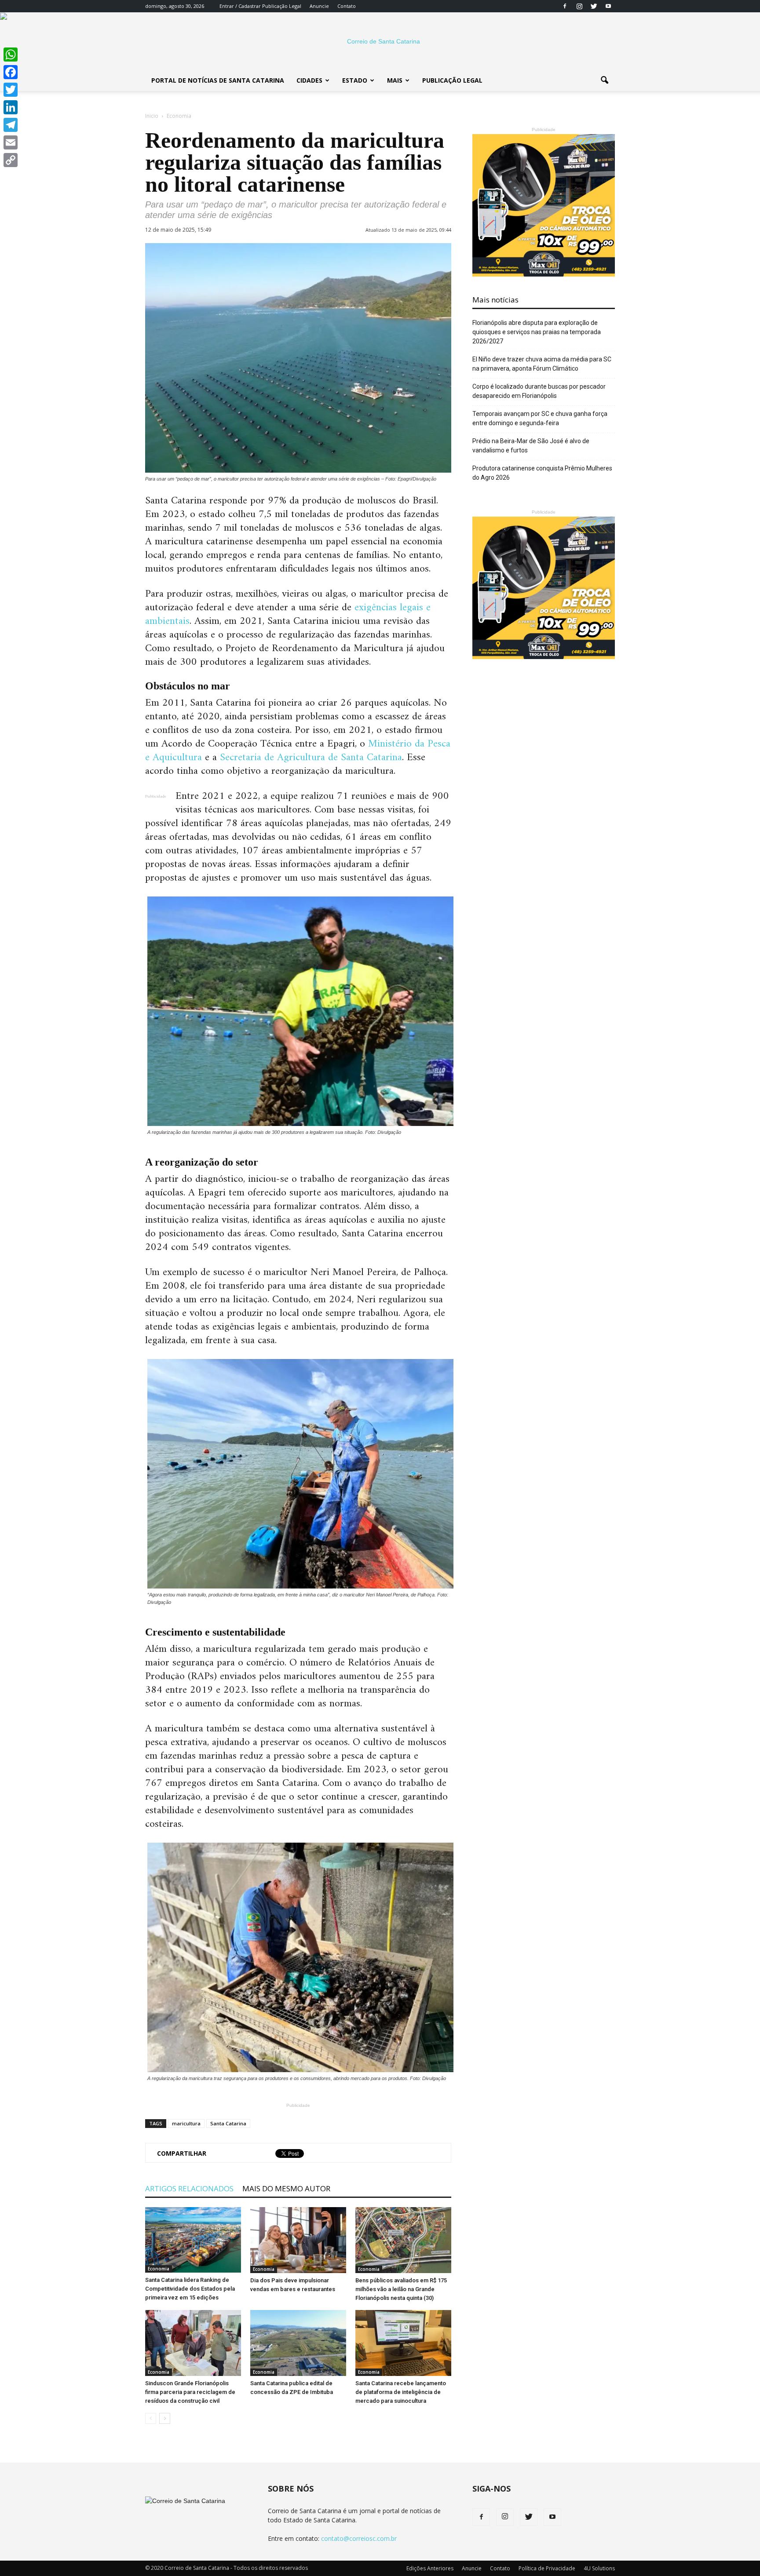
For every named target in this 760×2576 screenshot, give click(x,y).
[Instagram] (579, 6)
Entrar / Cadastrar (240, 6)
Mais (395, 80)
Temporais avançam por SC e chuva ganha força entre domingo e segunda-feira (540, 418)
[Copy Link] (11, 160)
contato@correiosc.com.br (359, 2538)
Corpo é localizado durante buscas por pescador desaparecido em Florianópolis (539, 391)
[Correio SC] (380, 41)
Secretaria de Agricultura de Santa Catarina (311, 758)
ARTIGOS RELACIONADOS (189, 2188)
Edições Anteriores (430, 2568)
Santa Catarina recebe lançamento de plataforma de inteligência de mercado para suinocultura (401, 2392)
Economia (159, 2269)
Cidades (309, 80)
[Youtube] (608, 6)
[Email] (11, 142)
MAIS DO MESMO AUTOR (286, 2188)
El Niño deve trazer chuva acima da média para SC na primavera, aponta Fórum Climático (542, 364)
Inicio (152, 116)
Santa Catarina (228, 2123)
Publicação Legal (281, 6)
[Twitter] (594, 6)
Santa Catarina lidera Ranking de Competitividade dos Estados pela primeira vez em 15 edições (190, 2289)
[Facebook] (565, 6)
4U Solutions (599, 2568)
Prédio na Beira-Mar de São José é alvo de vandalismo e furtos (531, 446)
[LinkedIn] (11, 107)
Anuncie (319, 6)
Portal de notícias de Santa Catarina (218, 80)
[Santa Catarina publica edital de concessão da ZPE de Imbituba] (298, 2343)
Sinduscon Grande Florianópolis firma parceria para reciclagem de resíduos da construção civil (190, 2392)
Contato (347, 6)
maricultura (186, 2123)
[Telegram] (11, 125)
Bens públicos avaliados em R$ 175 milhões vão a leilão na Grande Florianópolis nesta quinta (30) (401, 2289)
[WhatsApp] (11, 55)
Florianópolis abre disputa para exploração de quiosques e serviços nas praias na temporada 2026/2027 (537, 332)
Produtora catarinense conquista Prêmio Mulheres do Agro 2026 (542, 473)
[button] (604, 80)
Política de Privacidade (547, 2568)
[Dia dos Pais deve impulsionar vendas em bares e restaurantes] (298, 2240)
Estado (355, 80)
